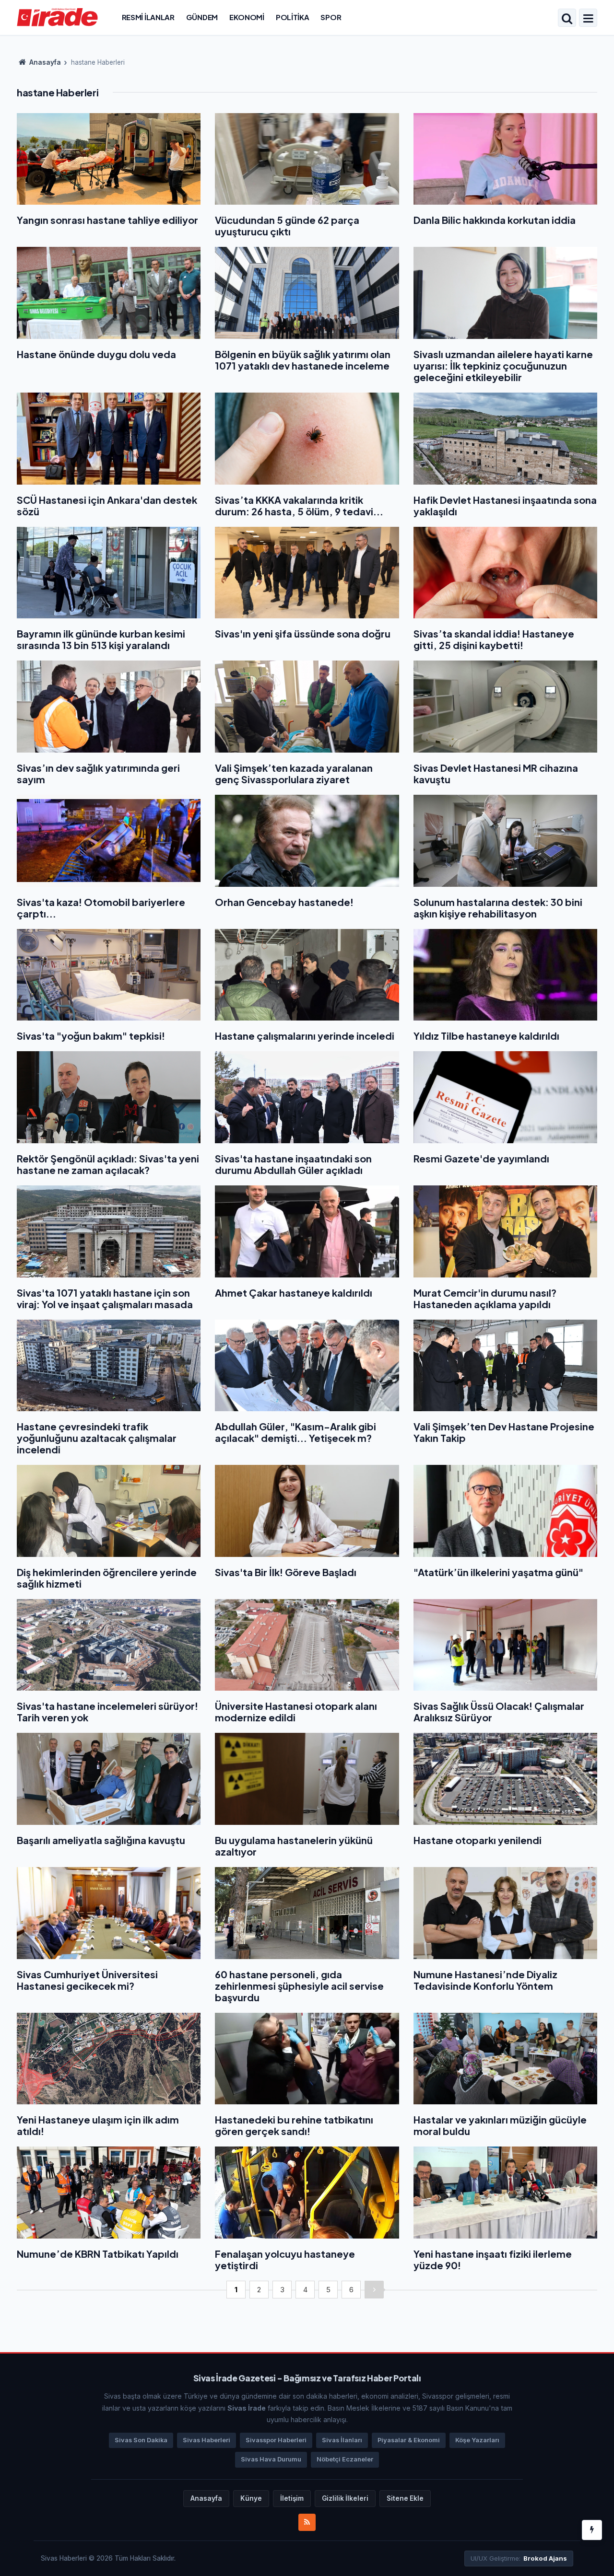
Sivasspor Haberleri (276, 2440)
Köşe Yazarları (477, 2440)
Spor (331, 17)
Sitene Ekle (405, 2498)
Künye (251, 2498)
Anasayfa (44, 62)
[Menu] (588, 19)
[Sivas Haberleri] (57, 17)
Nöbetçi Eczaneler (345, 2459)
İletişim (292, 2498)
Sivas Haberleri (207, 2440)
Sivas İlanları (342, 2440)
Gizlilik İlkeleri (345, 2498)
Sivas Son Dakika (141, 2440)
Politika (293, 17)
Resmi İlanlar (148, 17)
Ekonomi (247, 17)
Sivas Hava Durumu (271, 2459)
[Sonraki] (374, 2290)
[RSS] (307, 2522)
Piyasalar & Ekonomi (409, 2440)
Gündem (202, 17)
